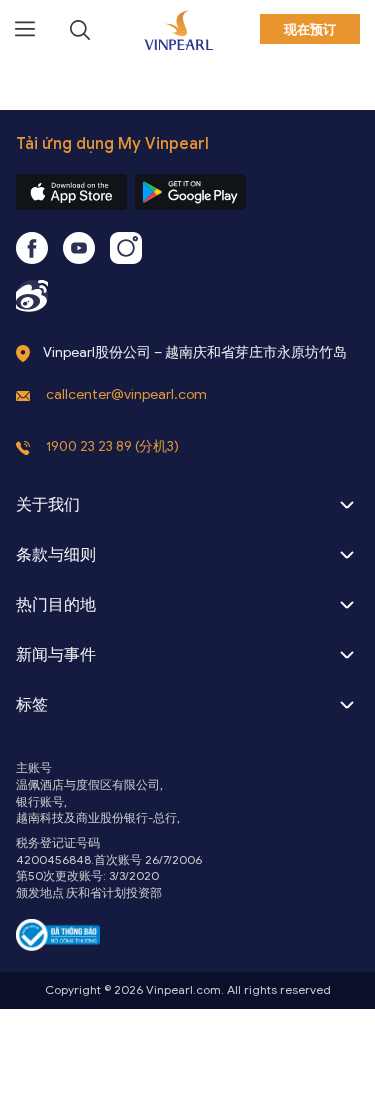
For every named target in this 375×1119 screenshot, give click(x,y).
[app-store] (71, 192)
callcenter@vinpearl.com (126, 394)
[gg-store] (190, 192)
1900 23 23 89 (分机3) (112, 446)
